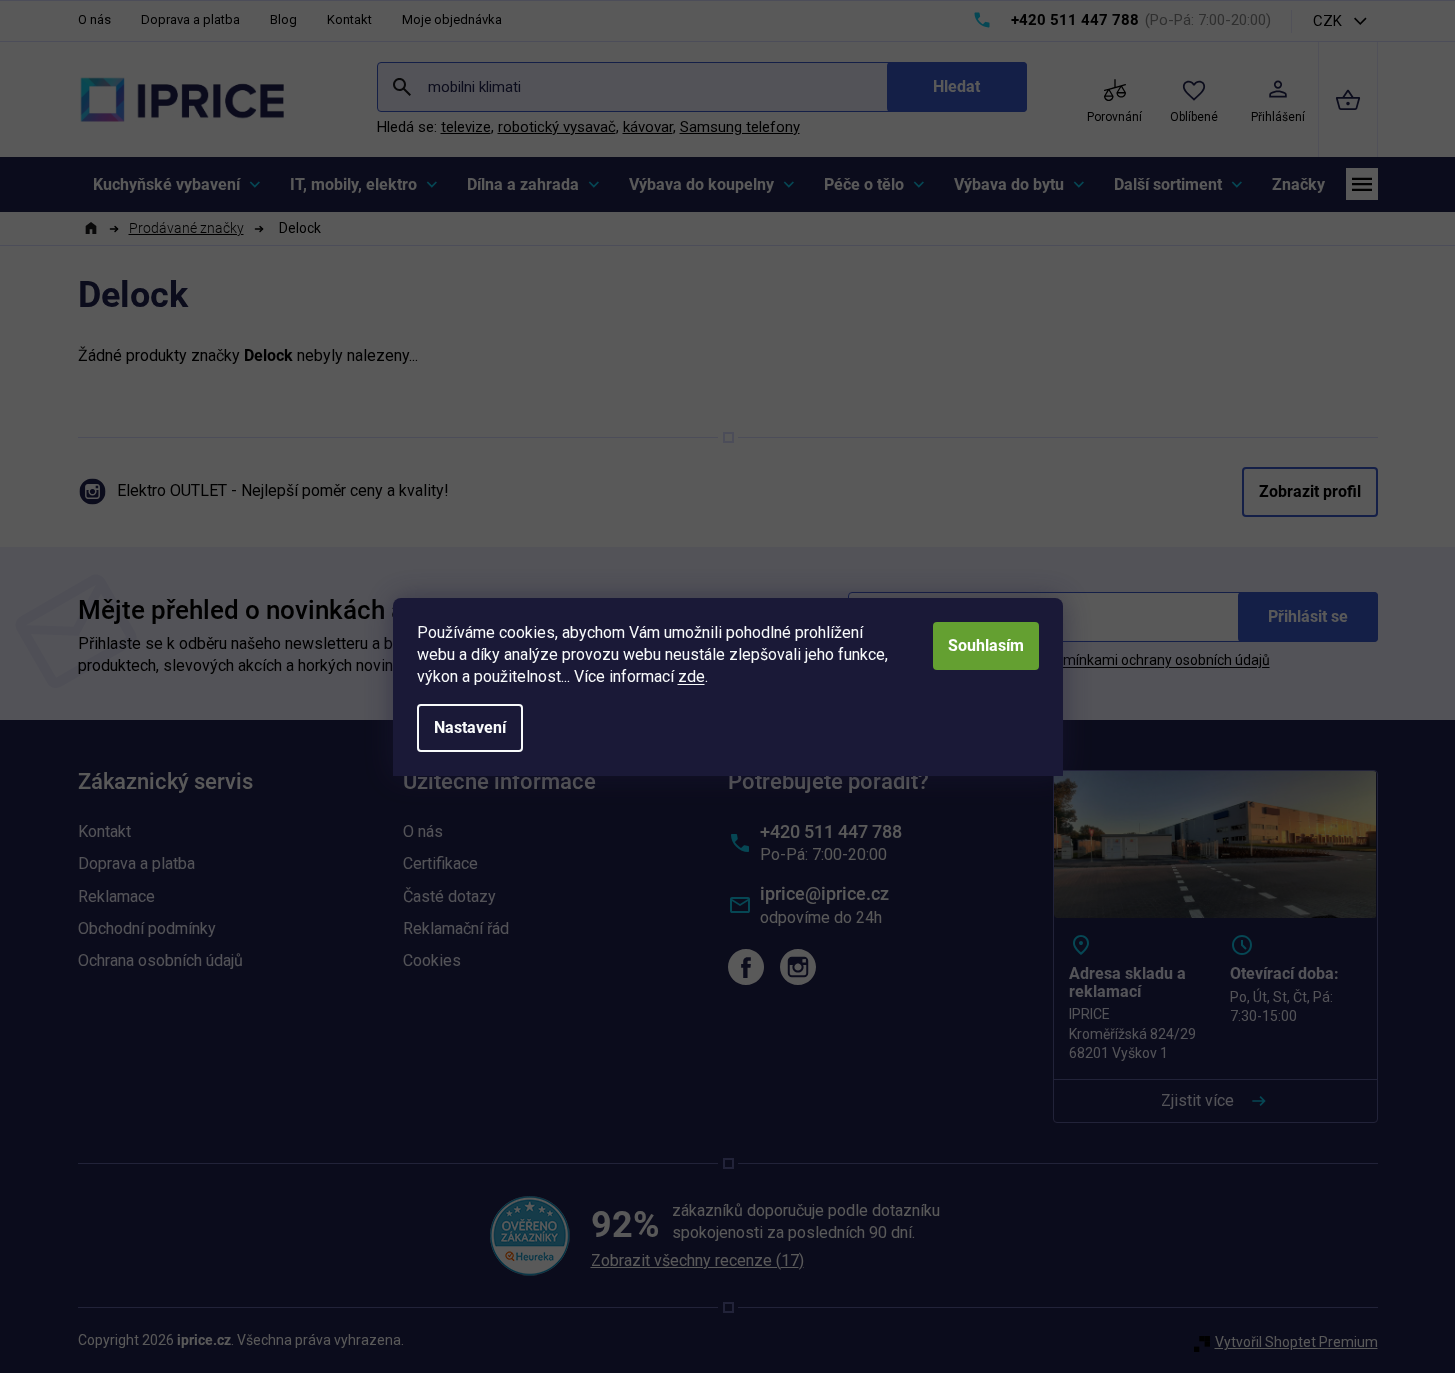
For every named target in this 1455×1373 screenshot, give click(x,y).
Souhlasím (986, 645)
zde (691, 676)
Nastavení (470, 727)
